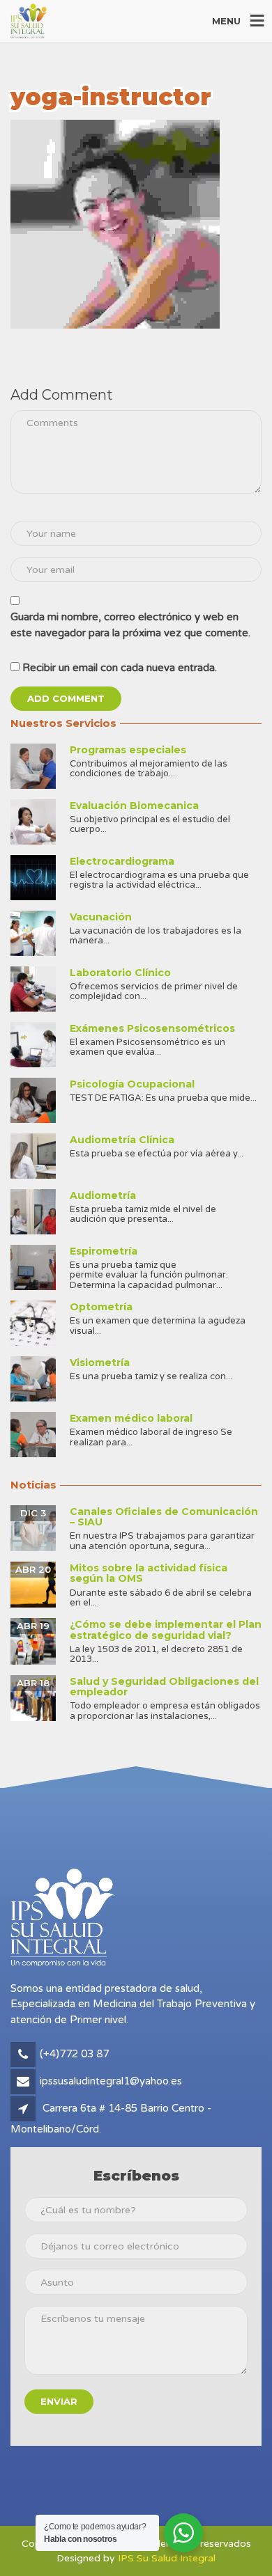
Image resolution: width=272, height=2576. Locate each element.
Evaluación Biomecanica (134, 806)
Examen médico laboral (131, 1418)
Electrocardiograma (122, 861)
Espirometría (104, 1251)
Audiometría (103, 1195)
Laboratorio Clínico (120, 973)
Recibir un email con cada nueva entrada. (120, 668)
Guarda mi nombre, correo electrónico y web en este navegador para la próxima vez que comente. (130, 625)
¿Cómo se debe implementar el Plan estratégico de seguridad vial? (166, 1629)
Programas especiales (128, 750)
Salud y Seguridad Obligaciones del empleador (164, 1687)
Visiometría (100, 1362)
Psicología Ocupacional (132, 1084)
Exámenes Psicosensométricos (152, 1028)
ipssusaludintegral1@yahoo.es (111, 2081)
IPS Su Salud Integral (167, 2558)
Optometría (101, 1307)
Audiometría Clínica (122, 1140)
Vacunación (101, 917)
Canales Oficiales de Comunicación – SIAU (164, 1517)
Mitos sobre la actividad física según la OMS (149, 1573)
